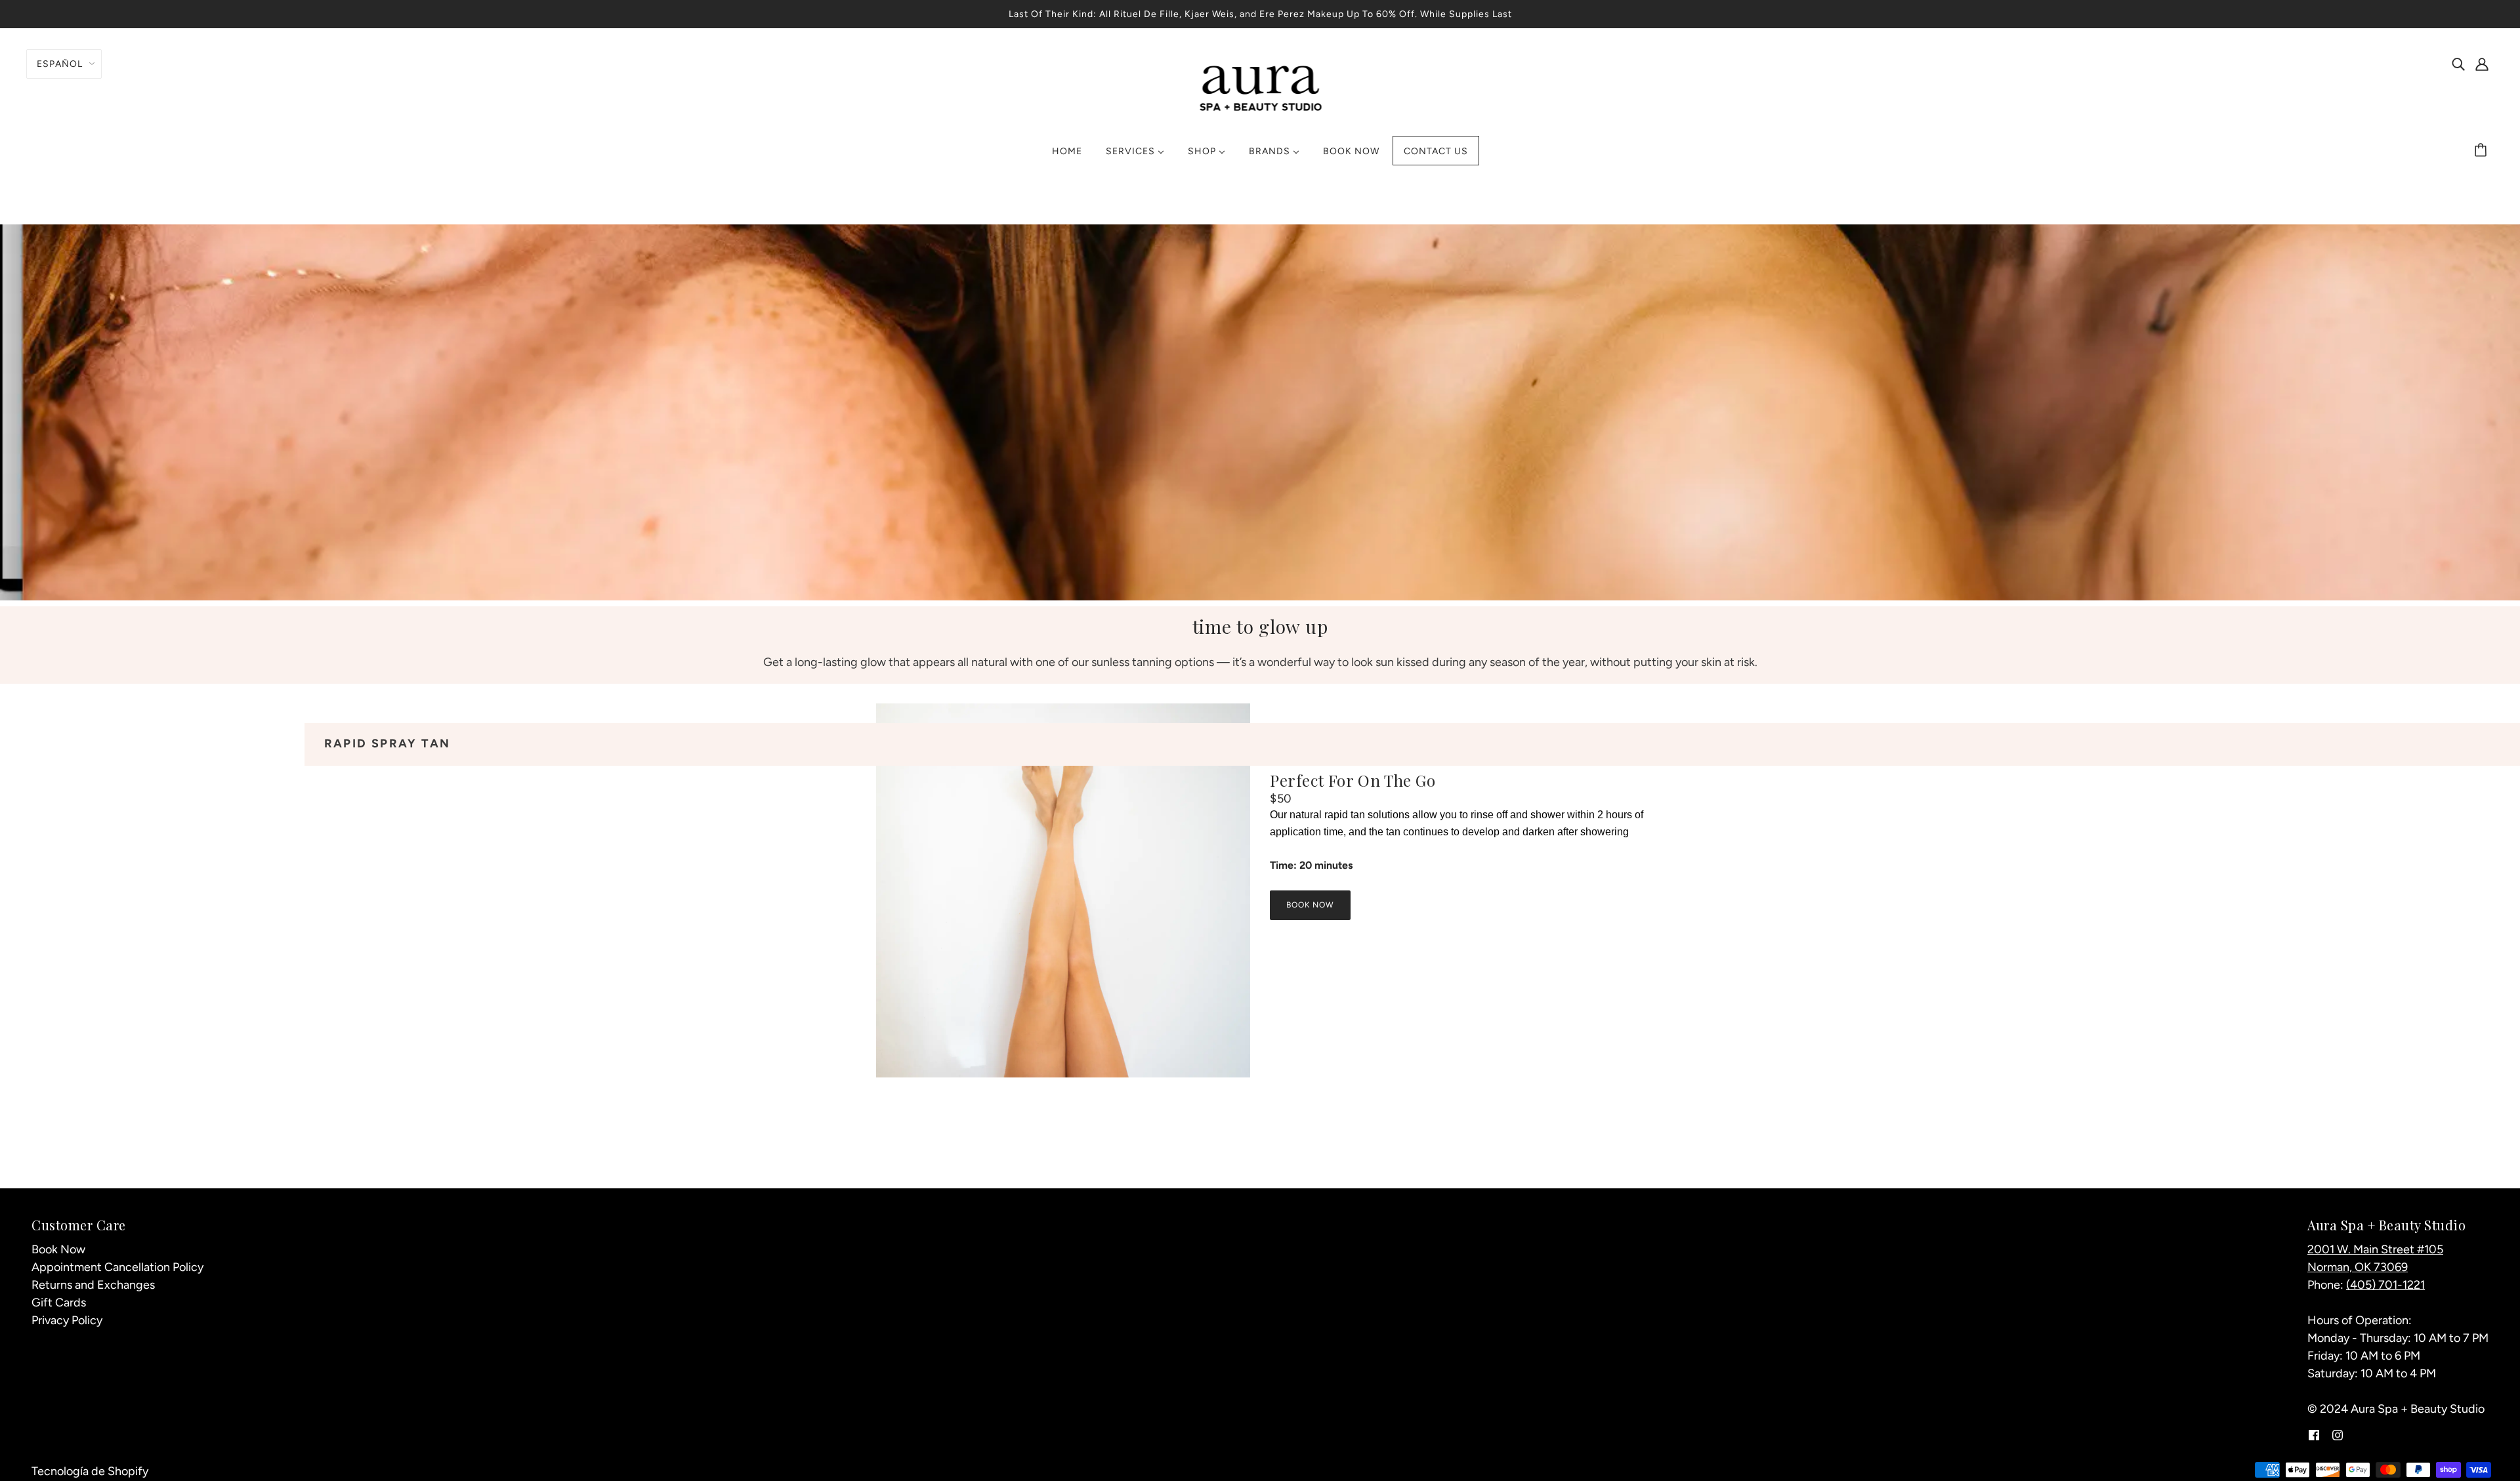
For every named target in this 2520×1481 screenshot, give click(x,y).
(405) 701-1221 (2385, 1285)
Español (60, 64)
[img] (2458, 63)
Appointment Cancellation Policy (117, 1267)
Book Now (58, 1249)
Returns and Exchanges (93, 1285)
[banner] (1260, 87)
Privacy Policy (67, 1320)
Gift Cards (59, 1303)
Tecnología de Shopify (90, 1471)
